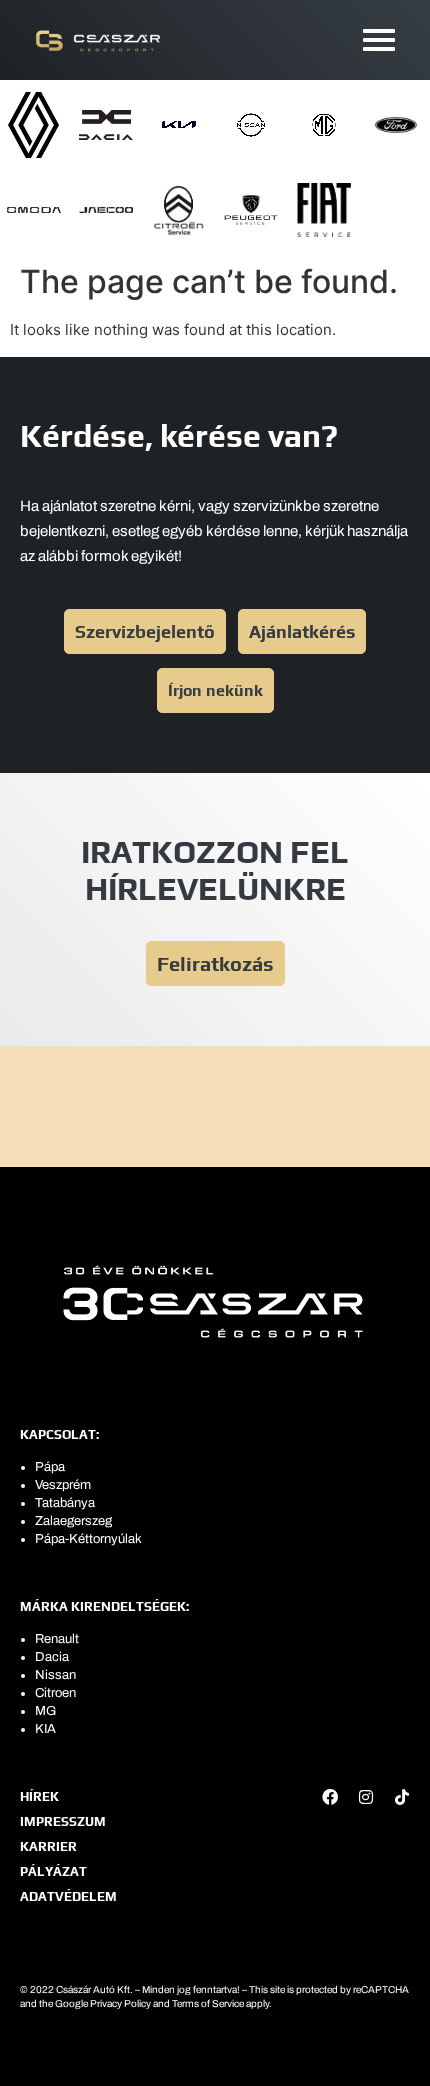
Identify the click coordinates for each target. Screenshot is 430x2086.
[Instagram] (366, 1797)
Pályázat (53, 1871)
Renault (57, 1639)
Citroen (55, 1693)
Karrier (48, 1846)
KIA (45, 1729)
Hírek (39, 1796)
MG (45, 1711)
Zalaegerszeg (73, 1521)
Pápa (50, 1467)
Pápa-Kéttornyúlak (88, 1539)
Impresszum (63, 1821)
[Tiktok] (402, 1797)
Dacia (52, 1657)
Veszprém (63, 1485)
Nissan (55, 1675)
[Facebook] (330, 1797)
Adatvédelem (68, 1896)
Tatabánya (65, 1503)
